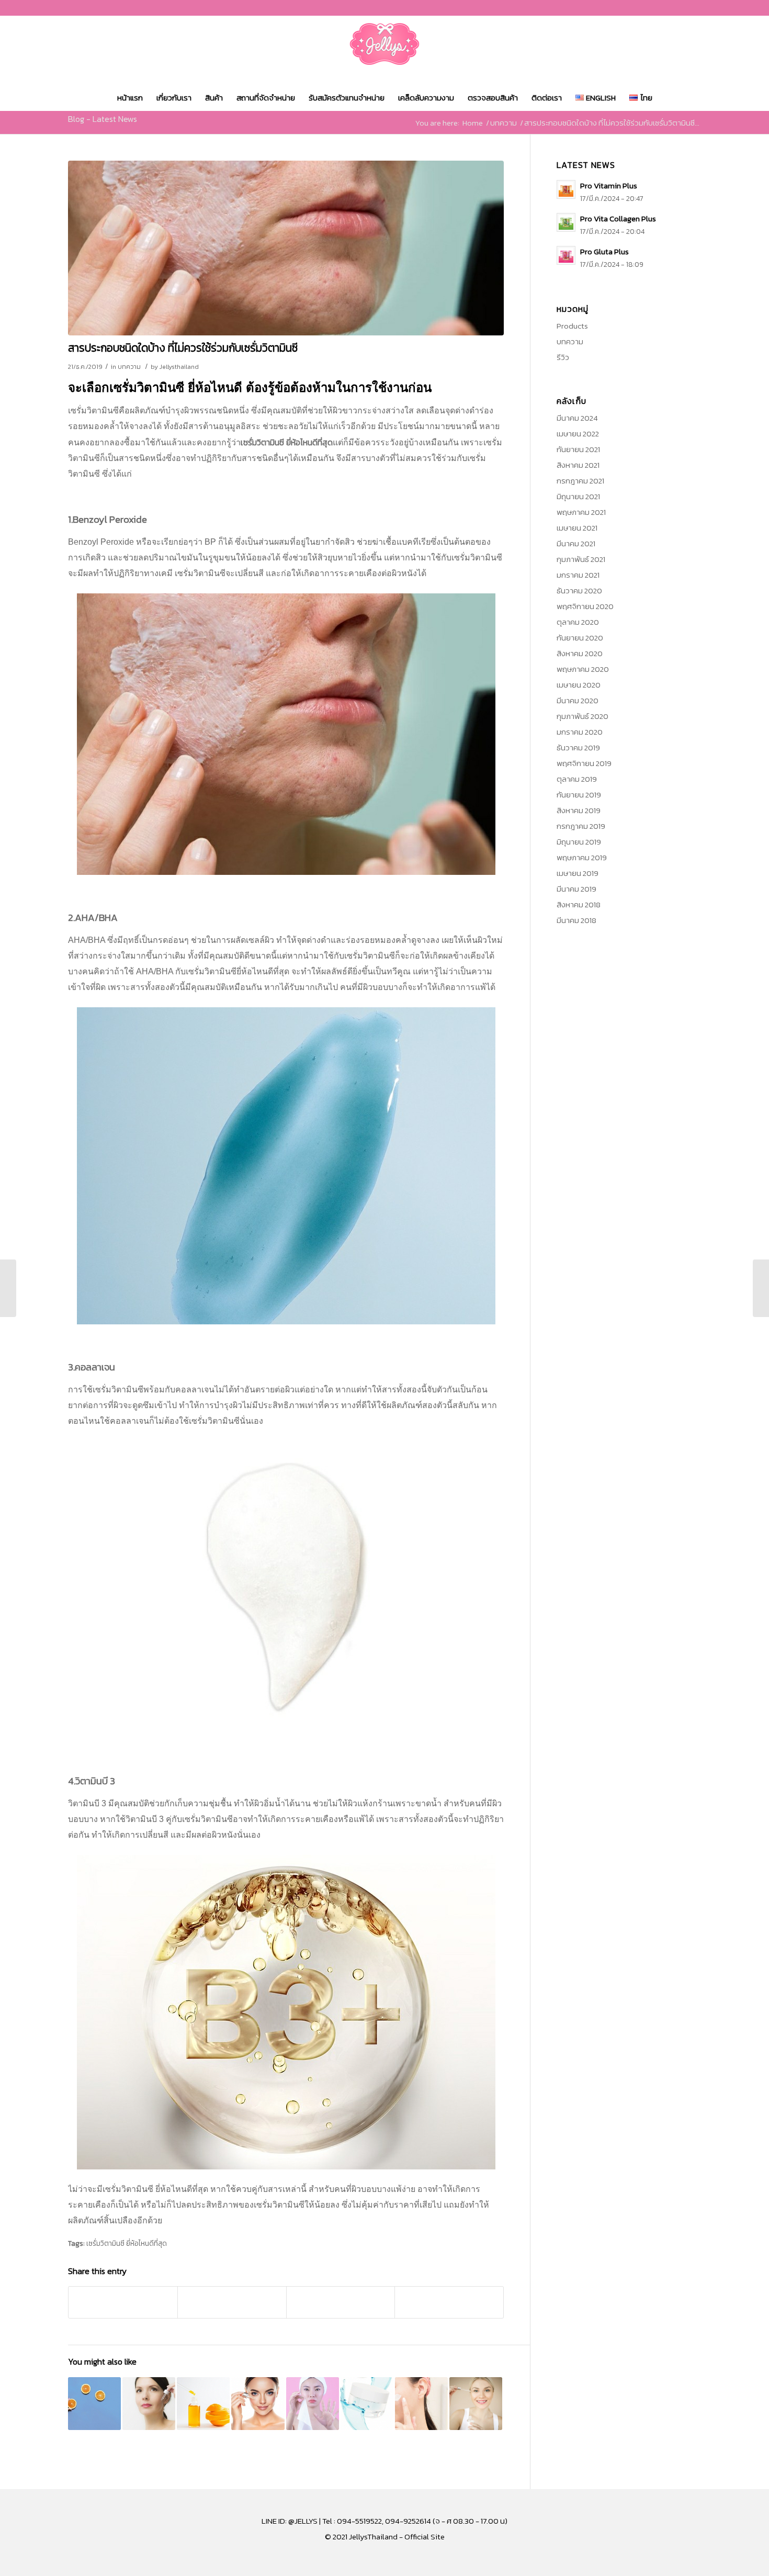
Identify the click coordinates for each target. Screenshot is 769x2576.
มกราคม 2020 (580, 732)
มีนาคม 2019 (576, 889)
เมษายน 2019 (578, 873)
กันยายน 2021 (578, 449)
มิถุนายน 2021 (578, 496)
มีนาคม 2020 (578, 700)
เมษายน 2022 (578, 434)
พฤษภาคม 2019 (582, 857)
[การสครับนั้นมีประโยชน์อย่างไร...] (8, 1288)
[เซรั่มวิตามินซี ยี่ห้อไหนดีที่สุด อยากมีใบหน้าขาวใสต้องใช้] (476, 2404)
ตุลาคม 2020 (578, 622)
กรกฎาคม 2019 (581, 826)
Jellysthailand (179, 367)
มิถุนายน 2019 (579, 842)
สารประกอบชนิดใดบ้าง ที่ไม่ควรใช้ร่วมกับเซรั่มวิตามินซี (183, 348)
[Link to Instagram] (677, 8)
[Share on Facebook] (123, 2302)
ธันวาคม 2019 (578, 747)
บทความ (129, 367)
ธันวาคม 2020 (579, 590)
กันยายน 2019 (579, 795)
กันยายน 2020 (580, 638)
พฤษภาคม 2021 (581, 512)
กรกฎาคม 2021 (580, 481)
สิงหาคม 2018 (579, 904)
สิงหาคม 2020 (580, 653)
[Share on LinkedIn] (341, 2302)
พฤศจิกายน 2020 (585, 606)
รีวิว (563, 357)
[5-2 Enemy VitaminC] (286, 248)
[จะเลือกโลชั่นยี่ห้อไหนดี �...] (761, 1288)
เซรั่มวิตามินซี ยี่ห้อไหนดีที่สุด (127, 2243)
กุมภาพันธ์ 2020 (583, 716)
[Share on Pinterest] (232, 2302)
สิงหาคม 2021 (578, 465)
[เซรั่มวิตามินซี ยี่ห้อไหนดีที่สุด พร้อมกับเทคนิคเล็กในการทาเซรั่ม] (203, 2404)
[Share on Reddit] (449, 2302)
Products (572, 326)
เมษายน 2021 (577, 528)
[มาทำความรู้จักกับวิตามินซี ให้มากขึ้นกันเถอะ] (94, 2404)
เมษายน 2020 (579, 685)
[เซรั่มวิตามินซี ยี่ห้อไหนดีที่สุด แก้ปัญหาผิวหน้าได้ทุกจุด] (367, 2404)
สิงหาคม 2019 (579, 810)
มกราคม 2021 (578, 575)
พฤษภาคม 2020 (583, 669)
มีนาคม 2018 (576, 920)
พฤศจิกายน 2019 (584, 763)
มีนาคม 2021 (576, 543)
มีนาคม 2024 (577, 418)
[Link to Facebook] (661, 8)
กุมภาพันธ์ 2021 (581, 559)
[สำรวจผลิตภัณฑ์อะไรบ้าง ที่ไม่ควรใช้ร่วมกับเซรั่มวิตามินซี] (258, 2404)
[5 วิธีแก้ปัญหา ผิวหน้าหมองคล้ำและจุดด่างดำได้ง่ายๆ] (313, 2404)
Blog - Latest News (103, 119)
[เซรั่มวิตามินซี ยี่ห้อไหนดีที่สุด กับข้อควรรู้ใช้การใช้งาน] (421, 2404)
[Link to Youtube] (693, 8)
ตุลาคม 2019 (577, 779)
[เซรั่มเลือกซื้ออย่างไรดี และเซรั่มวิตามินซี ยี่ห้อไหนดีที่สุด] (149, 2404)
